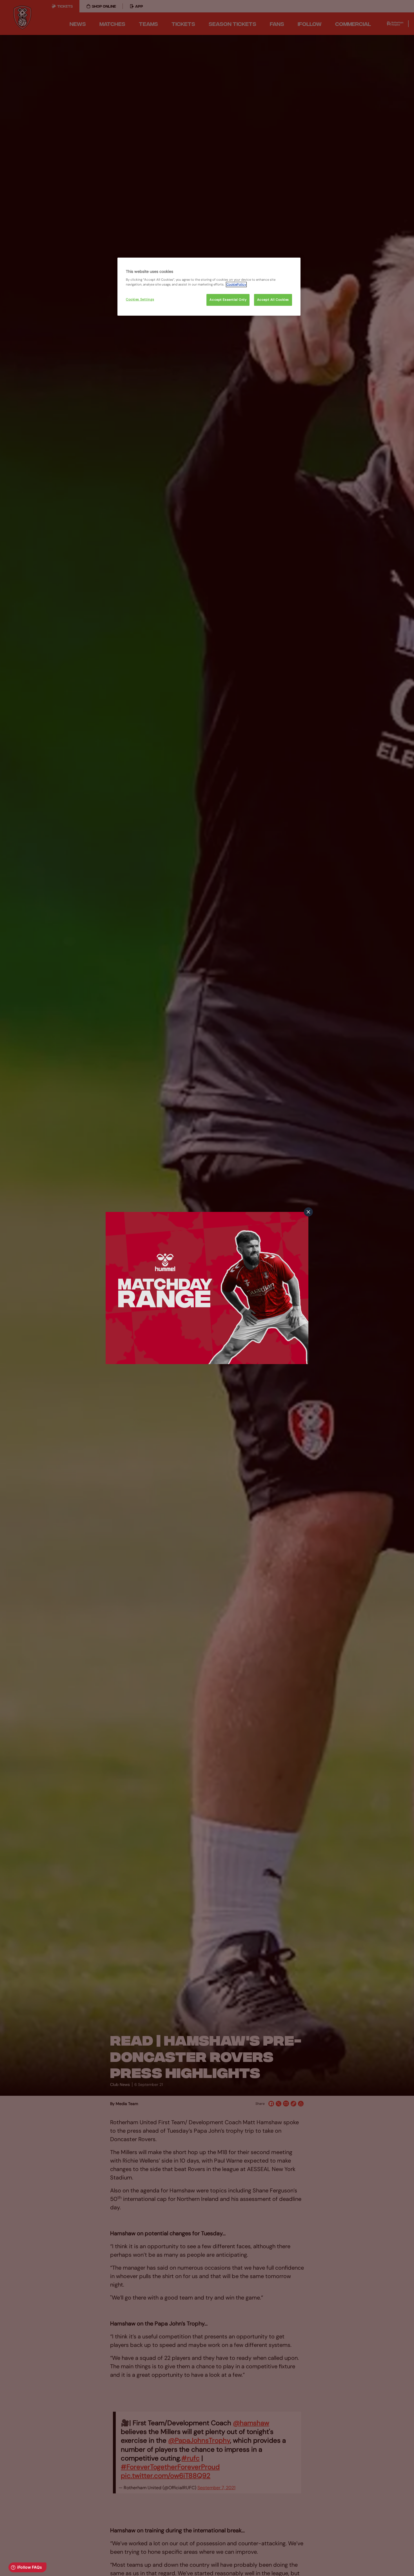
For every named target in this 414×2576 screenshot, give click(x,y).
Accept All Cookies (273, 300)
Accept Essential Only (228, 300)
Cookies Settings (140, 299)
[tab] (308, 1212)
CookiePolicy (236, 285)
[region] (209, 287)
